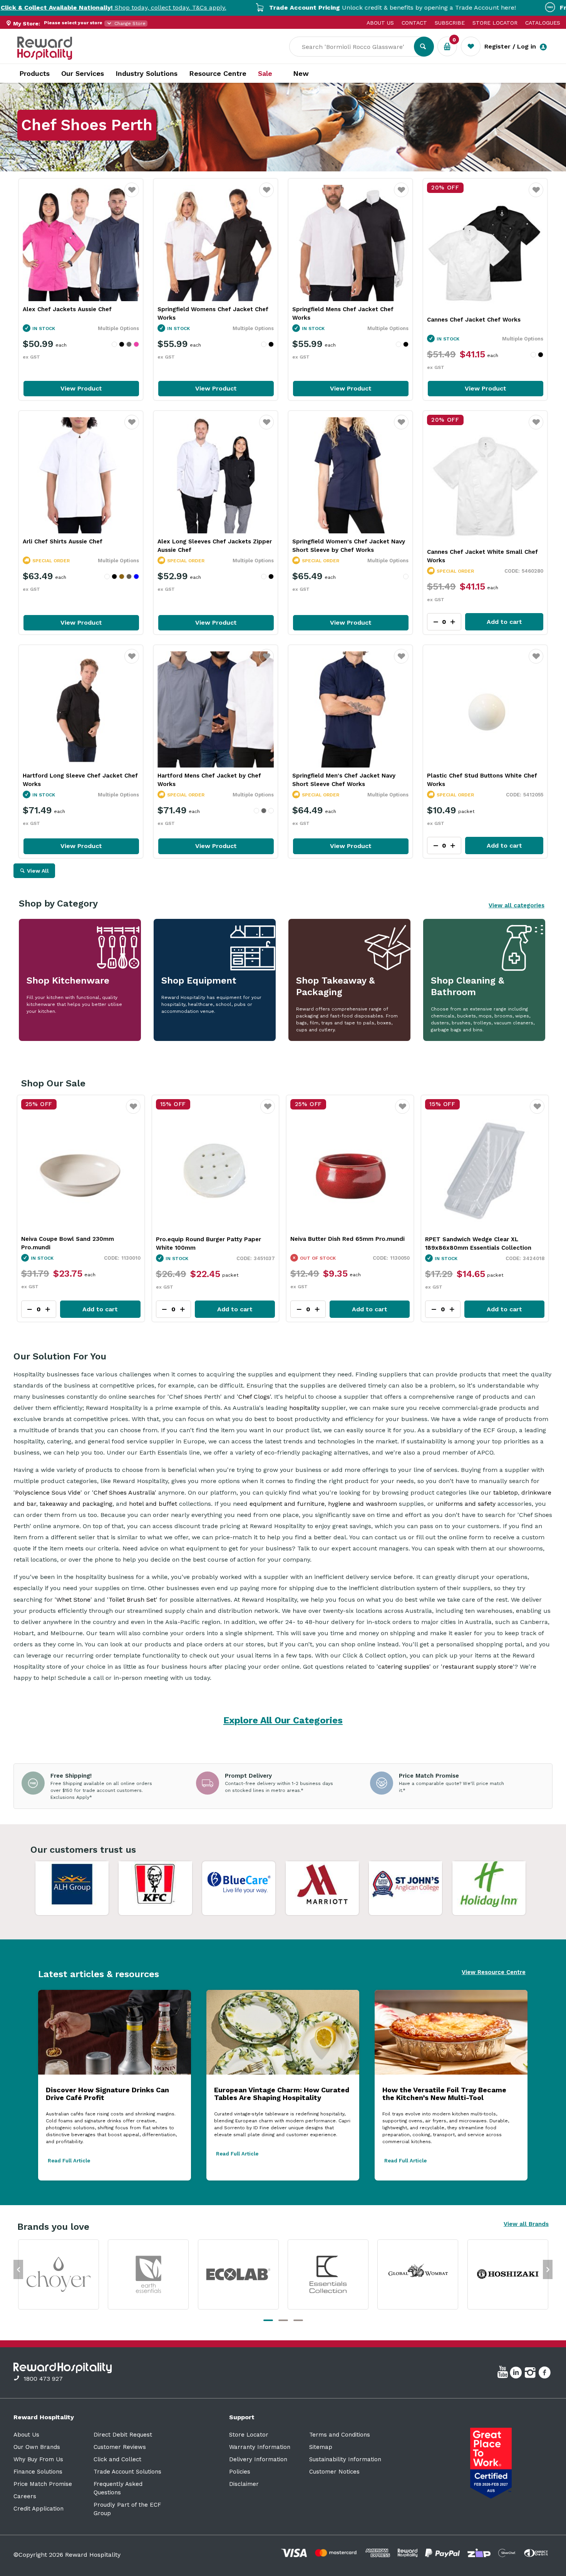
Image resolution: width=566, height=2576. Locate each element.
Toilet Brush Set (132, 1600)
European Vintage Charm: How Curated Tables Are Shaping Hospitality (282, 2094)
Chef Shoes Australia (124, 1492)
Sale (265, 74)
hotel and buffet (153, 1504)
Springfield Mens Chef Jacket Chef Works (343, 313)
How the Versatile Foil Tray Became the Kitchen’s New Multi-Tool (444, 2094)
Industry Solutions (147, 73)
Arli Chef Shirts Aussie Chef (63, 541)
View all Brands (526, 2224)
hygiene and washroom (363, 1504)
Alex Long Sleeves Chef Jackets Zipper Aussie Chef (215, 546)
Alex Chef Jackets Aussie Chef (67, 309)
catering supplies (404, 1667)
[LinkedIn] (517, 2374)
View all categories (517, 905)
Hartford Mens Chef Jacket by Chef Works (209, 780)
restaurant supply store (478, 1667)
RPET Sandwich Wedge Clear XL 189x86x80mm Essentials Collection (209, 1244)
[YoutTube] (504, 2374)
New (301, 74)
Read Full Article (69, 2161)
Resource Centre (218, 73)
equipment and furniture (287, 1504)
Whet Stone (73, 1600)
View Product (81, 388)
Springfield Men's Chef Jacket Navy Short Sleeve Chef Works (344, 780)
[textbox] (357, 47)
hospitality (304, 1408)
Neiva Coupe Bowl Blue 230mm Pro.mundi (336, 1243)
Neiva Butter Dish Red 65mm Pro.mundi (78, 1239)
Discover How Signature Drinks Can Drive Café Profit (107, 2094)
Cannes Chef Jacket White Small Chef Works (482, 556)
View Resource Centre (494, 1972)
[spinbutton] (39, 1309)
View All (38, 871)
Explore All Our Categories (283, 1720)
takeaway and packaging (76, 1504)
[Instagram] (531, 2374)
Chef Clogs (254, 1397)
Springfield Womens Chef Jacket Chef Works (213, 313)
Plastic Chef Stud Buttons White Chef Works (482, 780)
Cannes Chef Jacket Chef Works (474, 320)
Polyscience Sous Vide (48, 1492)
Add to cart (504, 622)
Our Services (83, 73)
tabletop (506, 1492)
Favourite (132, 195)
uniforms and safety (466, 1504)
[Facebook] (545, 2374)
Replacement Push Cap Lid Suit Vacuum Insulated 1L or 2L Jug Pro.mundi (483, 1244)
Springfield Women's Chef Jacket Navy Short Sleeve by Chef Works (349, 546)
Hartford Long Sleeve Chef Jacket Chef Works (80, 780)
